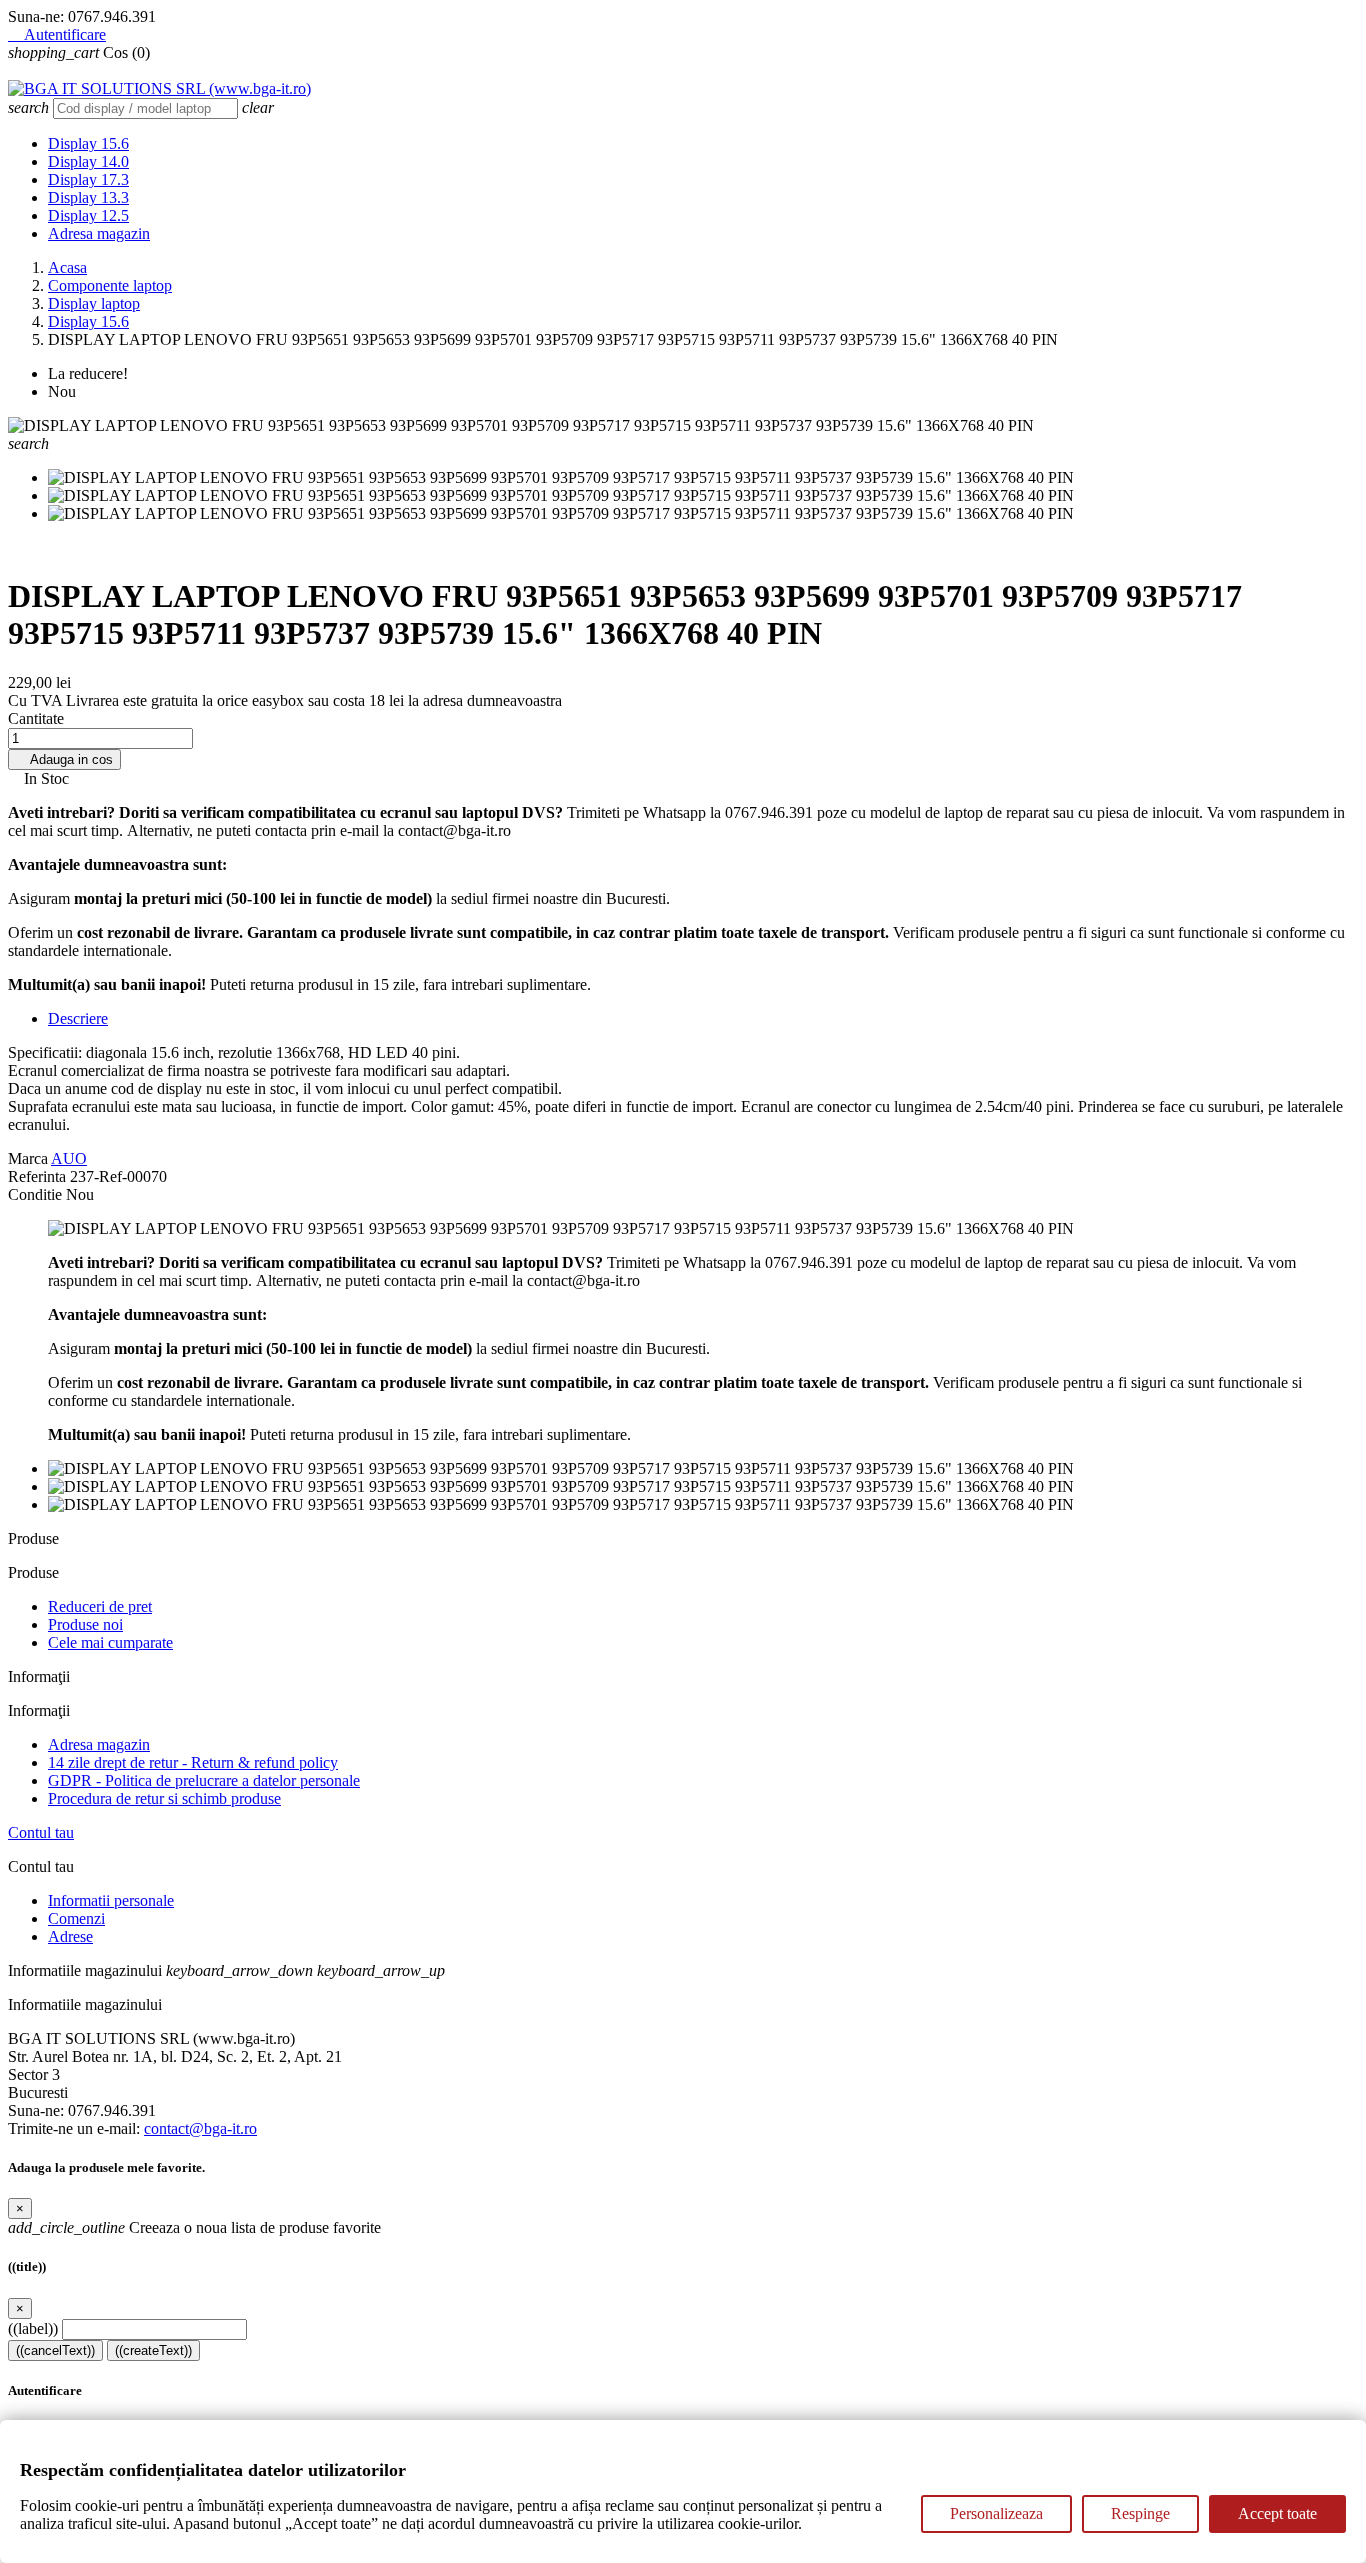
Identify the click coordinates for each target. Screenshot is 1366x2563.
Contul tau (41, 1832)
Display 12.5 (88, 215)
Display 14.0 (88, 161)
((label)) (33, 2328)
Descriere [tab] (78, 1018)
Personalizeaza (996, 2513)
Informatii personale (111, 1900)
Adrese (70, 1936)
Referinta (39, 1176)
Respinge (1140, 2513)
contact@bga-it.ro (200, 2128)
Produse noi (85, 1624)
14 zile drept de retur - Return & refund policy (193, 1762)
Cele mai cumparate (110, 1642)
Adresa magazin (99, 233)
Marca (28, 1158)
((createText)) (153, 2350)
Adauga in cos (64, 759)
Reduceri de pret (100, 1606)
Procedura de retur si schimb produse (164, 1798)
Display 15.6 (88, 143)
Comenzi (76, 1918)
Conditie (37, 1194)
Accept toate (1277, 2513)
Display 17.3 (88, 179)
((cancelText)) (55, 2350)
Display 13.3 (88, 197)
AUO (69, 1158)
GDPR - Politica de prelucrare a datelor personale (204, 1780)
